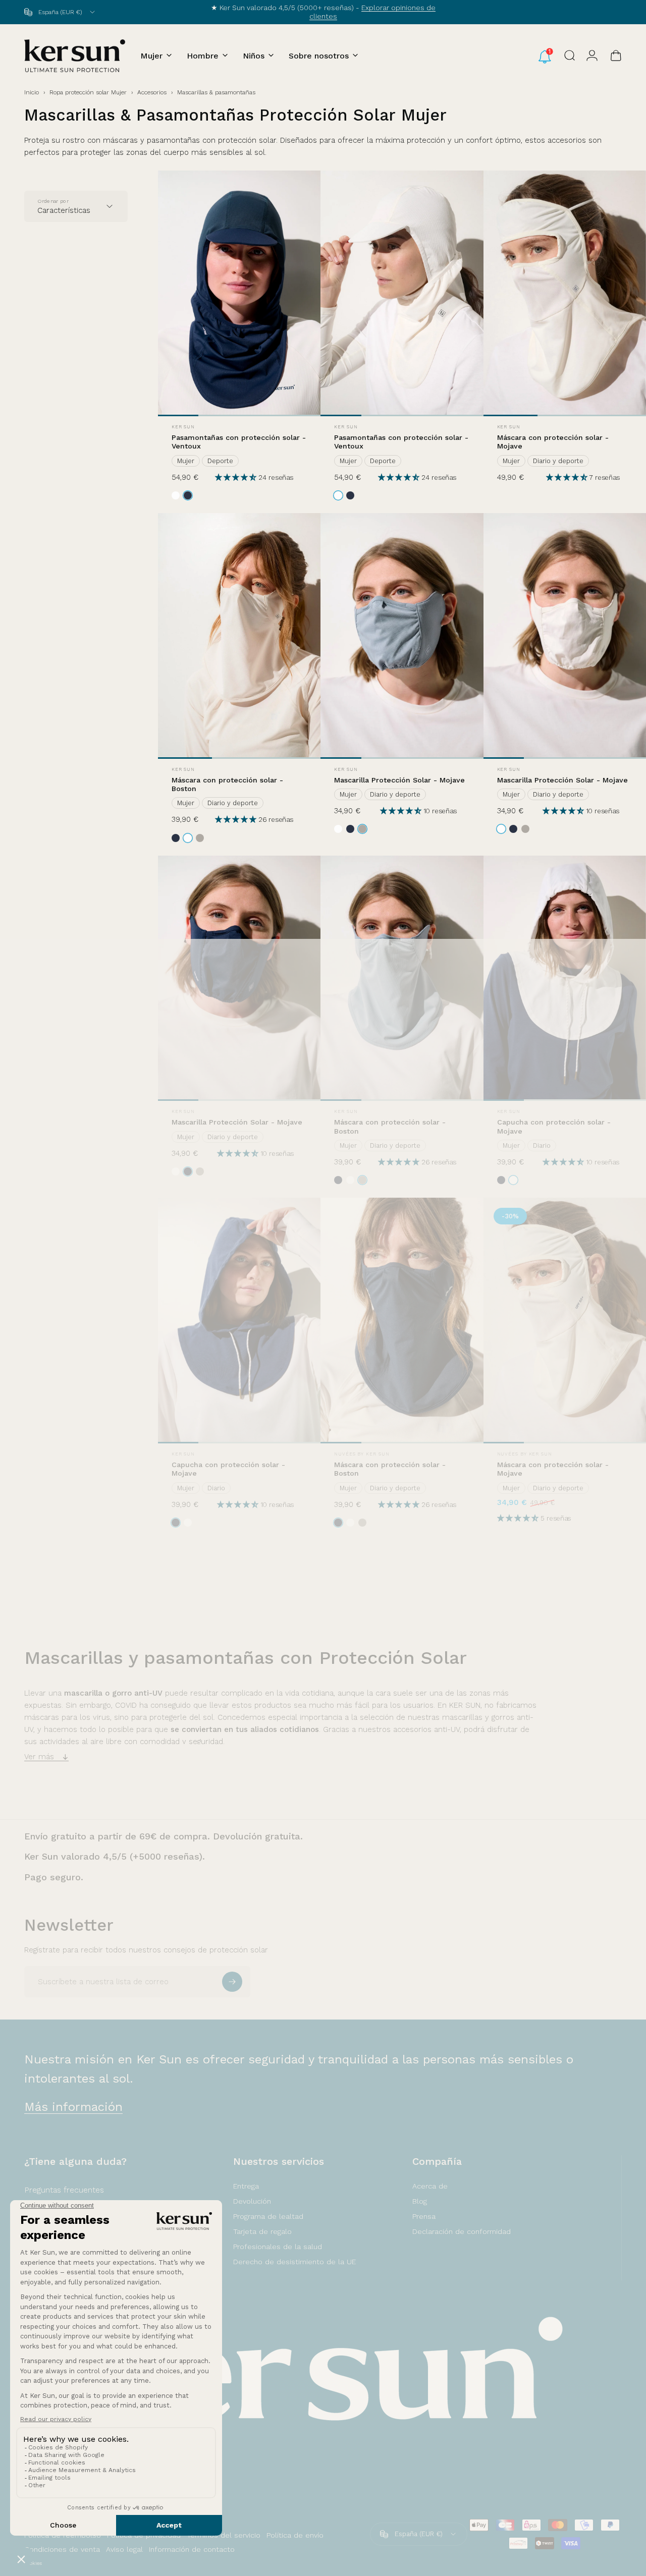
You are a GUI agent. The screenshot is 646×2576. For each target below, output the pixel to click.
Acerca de (430, 2186)
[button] (237, 477)
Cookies (33, 2563)
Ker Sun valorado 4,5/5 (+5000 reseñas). (115, 1856)
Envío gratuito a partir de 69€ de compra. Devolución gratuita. (164, 1836)
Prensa (424, 2216)
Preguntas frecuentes (64, 2190)
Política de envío (295, 2535)
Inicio (32, 92)
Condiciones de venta (62, 2549)
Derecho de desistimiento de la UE (294, 2262)
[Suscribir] (232, 1982)
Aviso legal (124, 2549)
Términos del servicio (224, 2535)
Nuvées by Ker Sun (362, 1454)
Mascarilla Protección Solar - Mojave (399, 780)
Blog (420, 2201)
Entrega (246, 2186)
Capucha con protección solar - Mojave (554, 1126)
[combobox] (60, 12)
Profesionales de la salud (278, 2247)
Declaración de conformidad (462, 2231)
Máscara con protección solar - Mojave (553, 442)
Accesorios (152, 92)
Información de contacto (192, 2549)
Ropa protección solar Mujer (88, 92)
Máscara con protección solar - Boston (227, 784)
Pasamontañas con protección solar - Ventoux (239, 442)
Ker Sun (183, 427)
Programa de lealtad (268, 2216)
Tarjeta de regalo (262, 2231)
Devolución (252, 2201)
